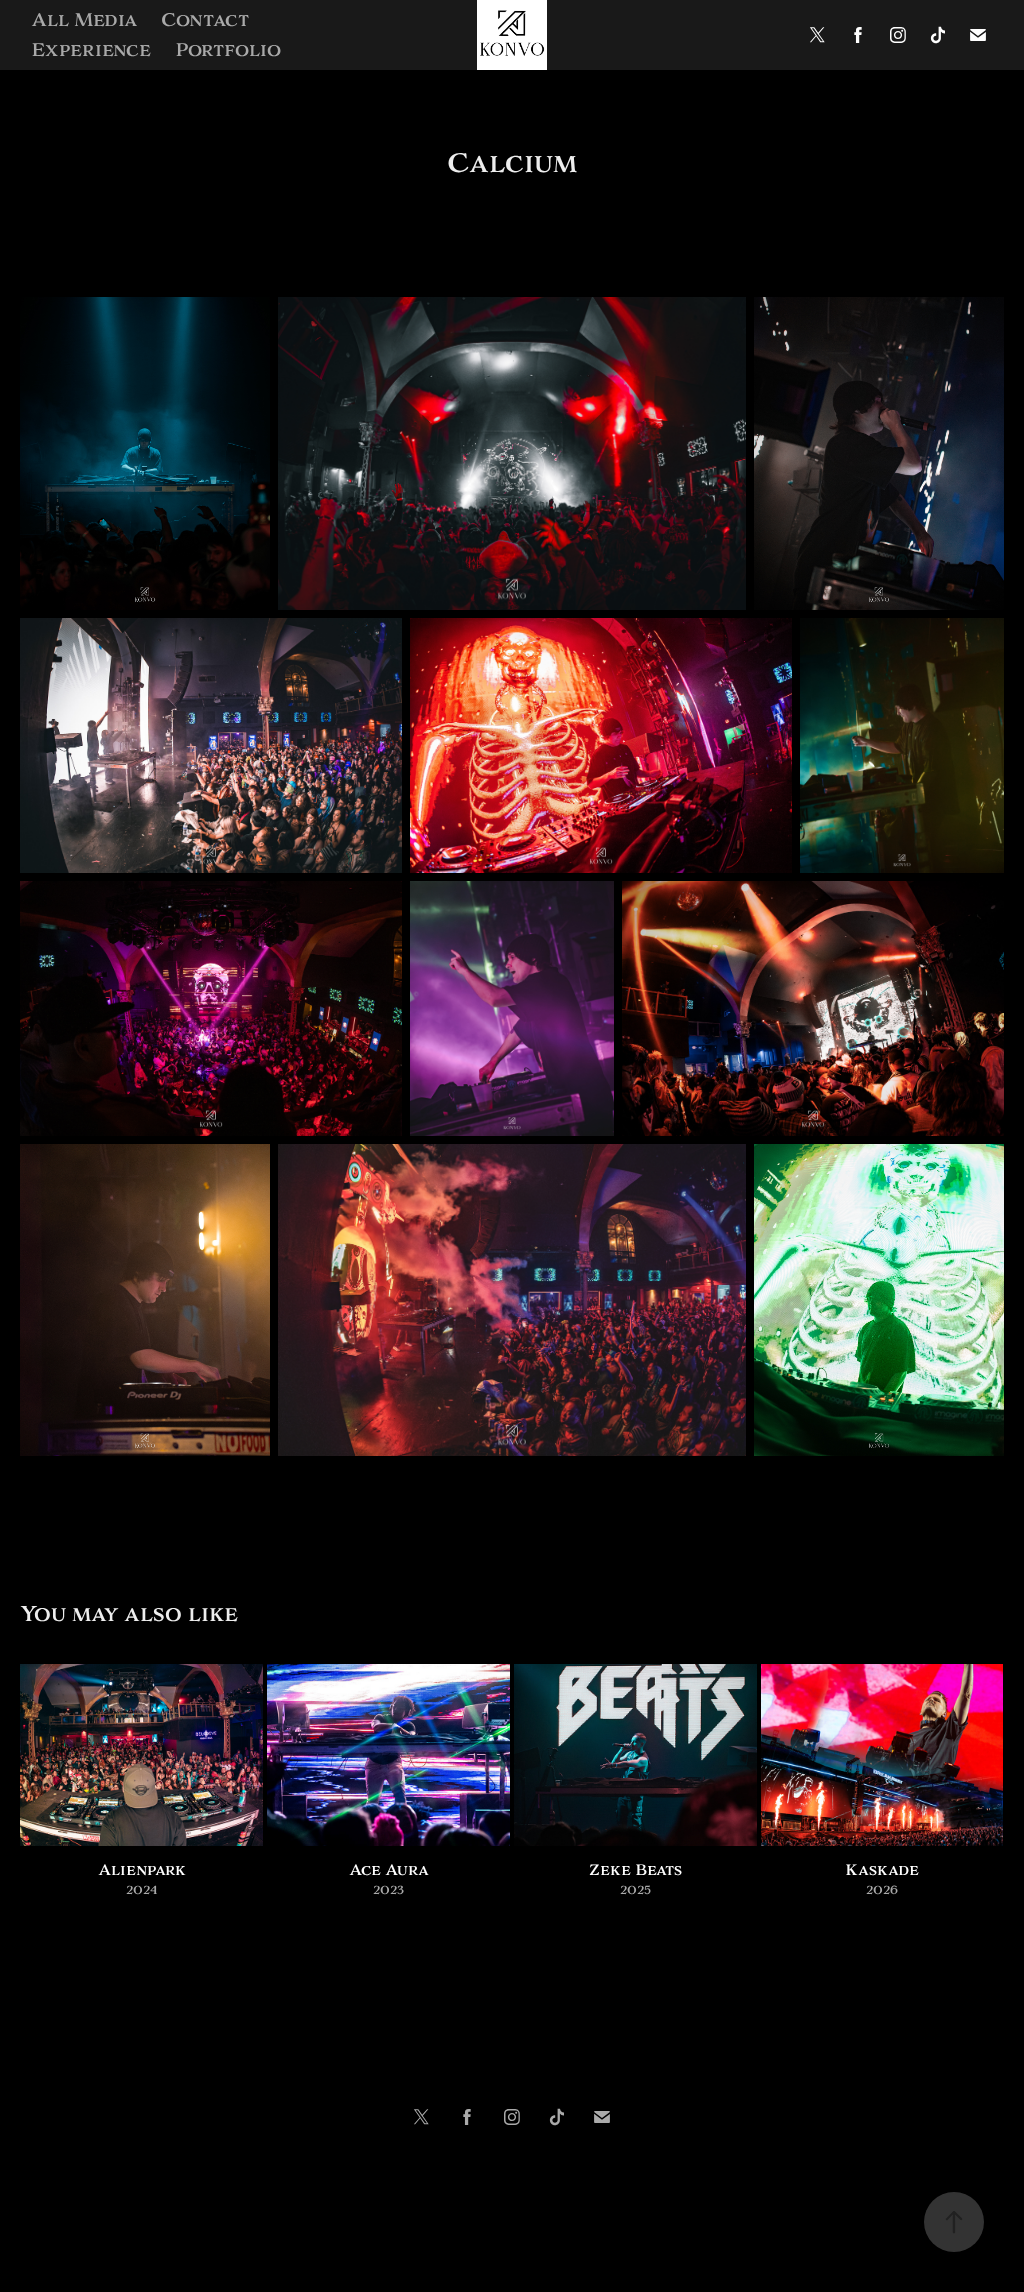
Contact (205, 19)
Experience (91, 49)
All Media (84, 19)
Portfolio (228, 49)
